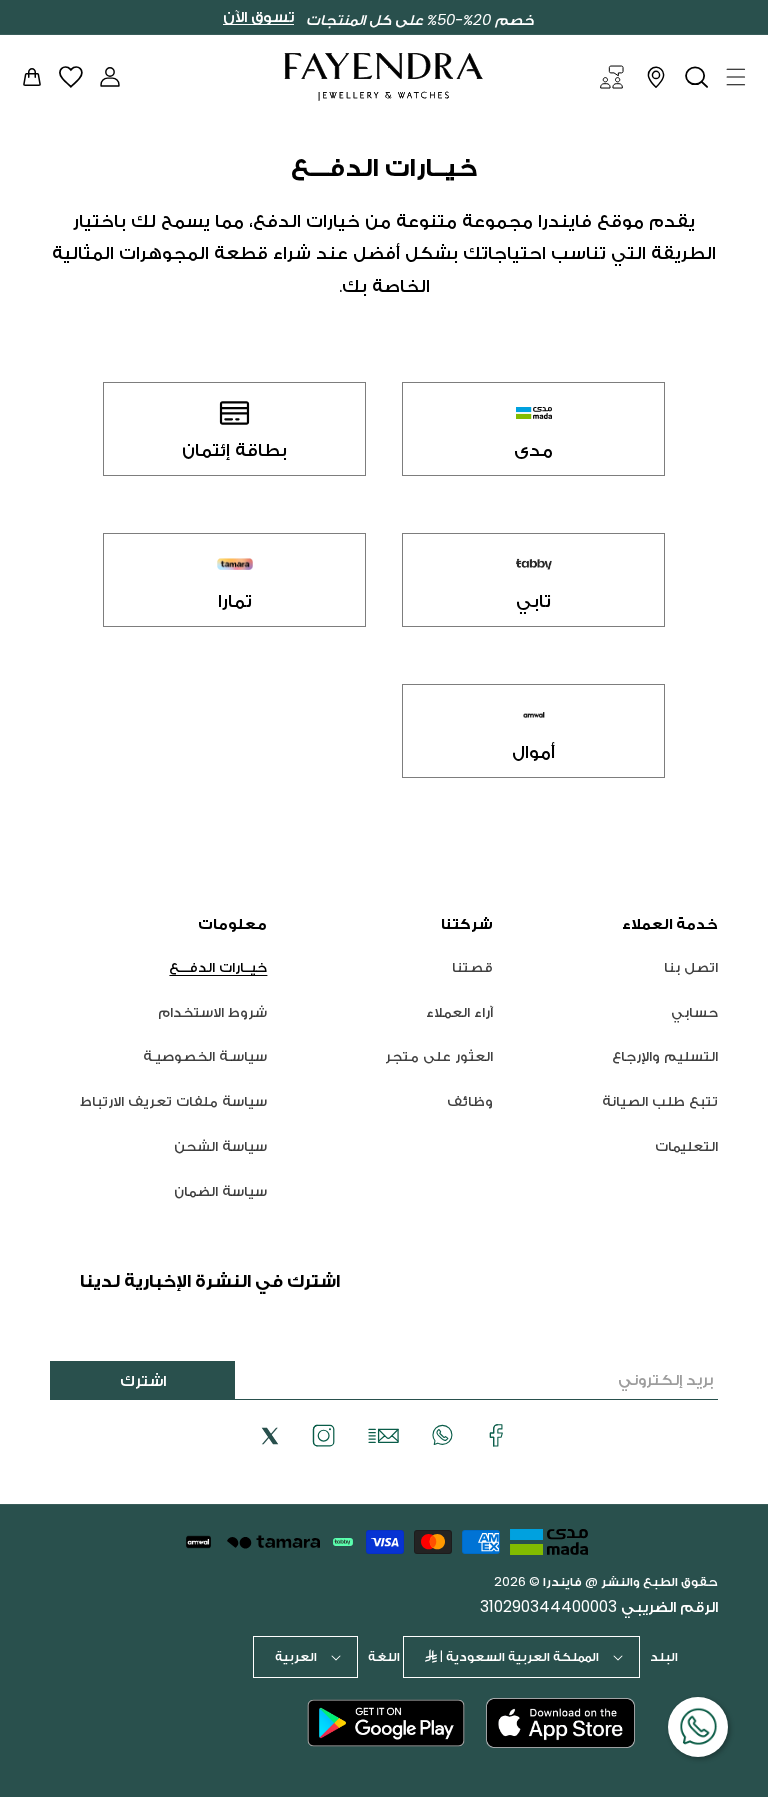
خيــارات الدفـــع (218, 968)
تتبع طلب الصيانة (660, 1101)
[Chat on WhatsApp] (698, 1727)
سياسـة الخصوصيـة (205, 1056)
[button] (736, 77)
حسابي (694, 1012)
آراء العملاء (459, 1012)
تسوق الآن (258, 17)
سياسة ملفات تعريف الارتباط (173, 1101)
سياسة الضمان (220, 1191)
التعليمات (686, 1146)
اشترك (143, 1380)
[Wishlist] (71, 76)
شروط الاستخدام (212, 1012)
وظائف (470, 1101)
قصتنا (472, 968)
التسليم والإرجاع (665, 1056)
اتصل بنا (691, 968)
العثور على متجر (439, 1056)
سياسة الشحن (220, 1146)
